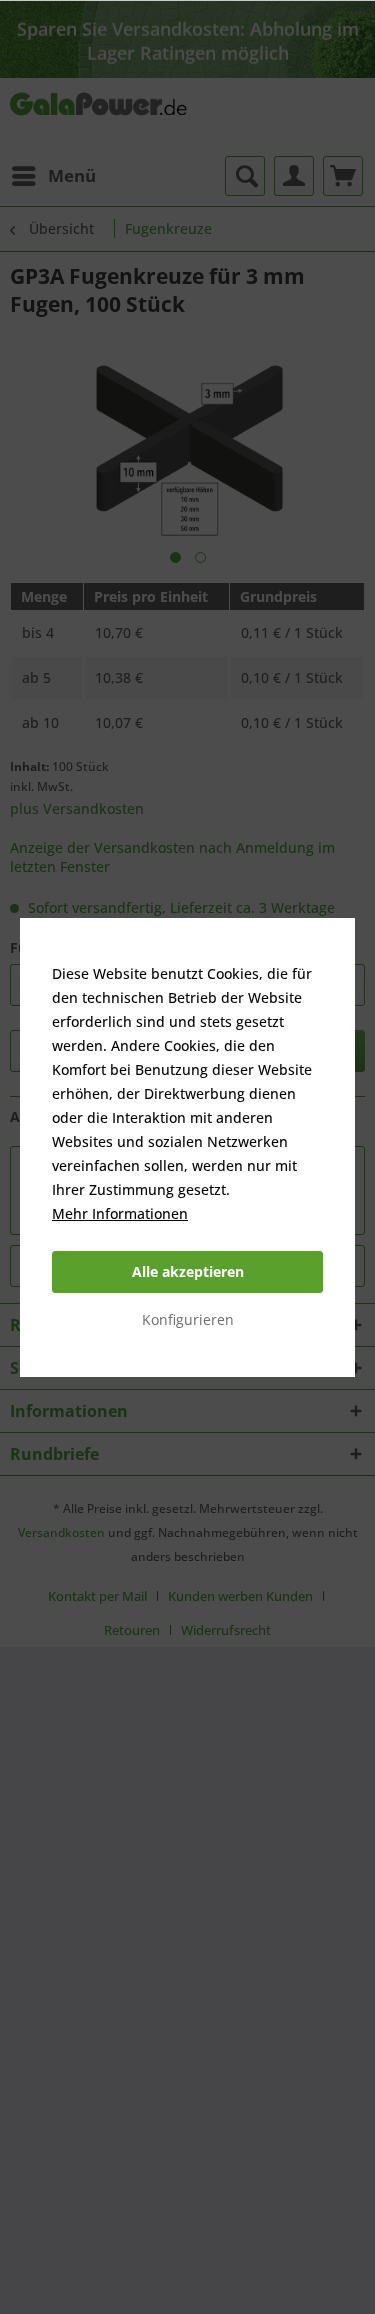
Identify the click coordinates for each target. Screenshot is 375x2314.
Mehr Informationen (120, 1213)
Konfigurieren (188, 1319)
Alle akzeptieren (188, 1271)
